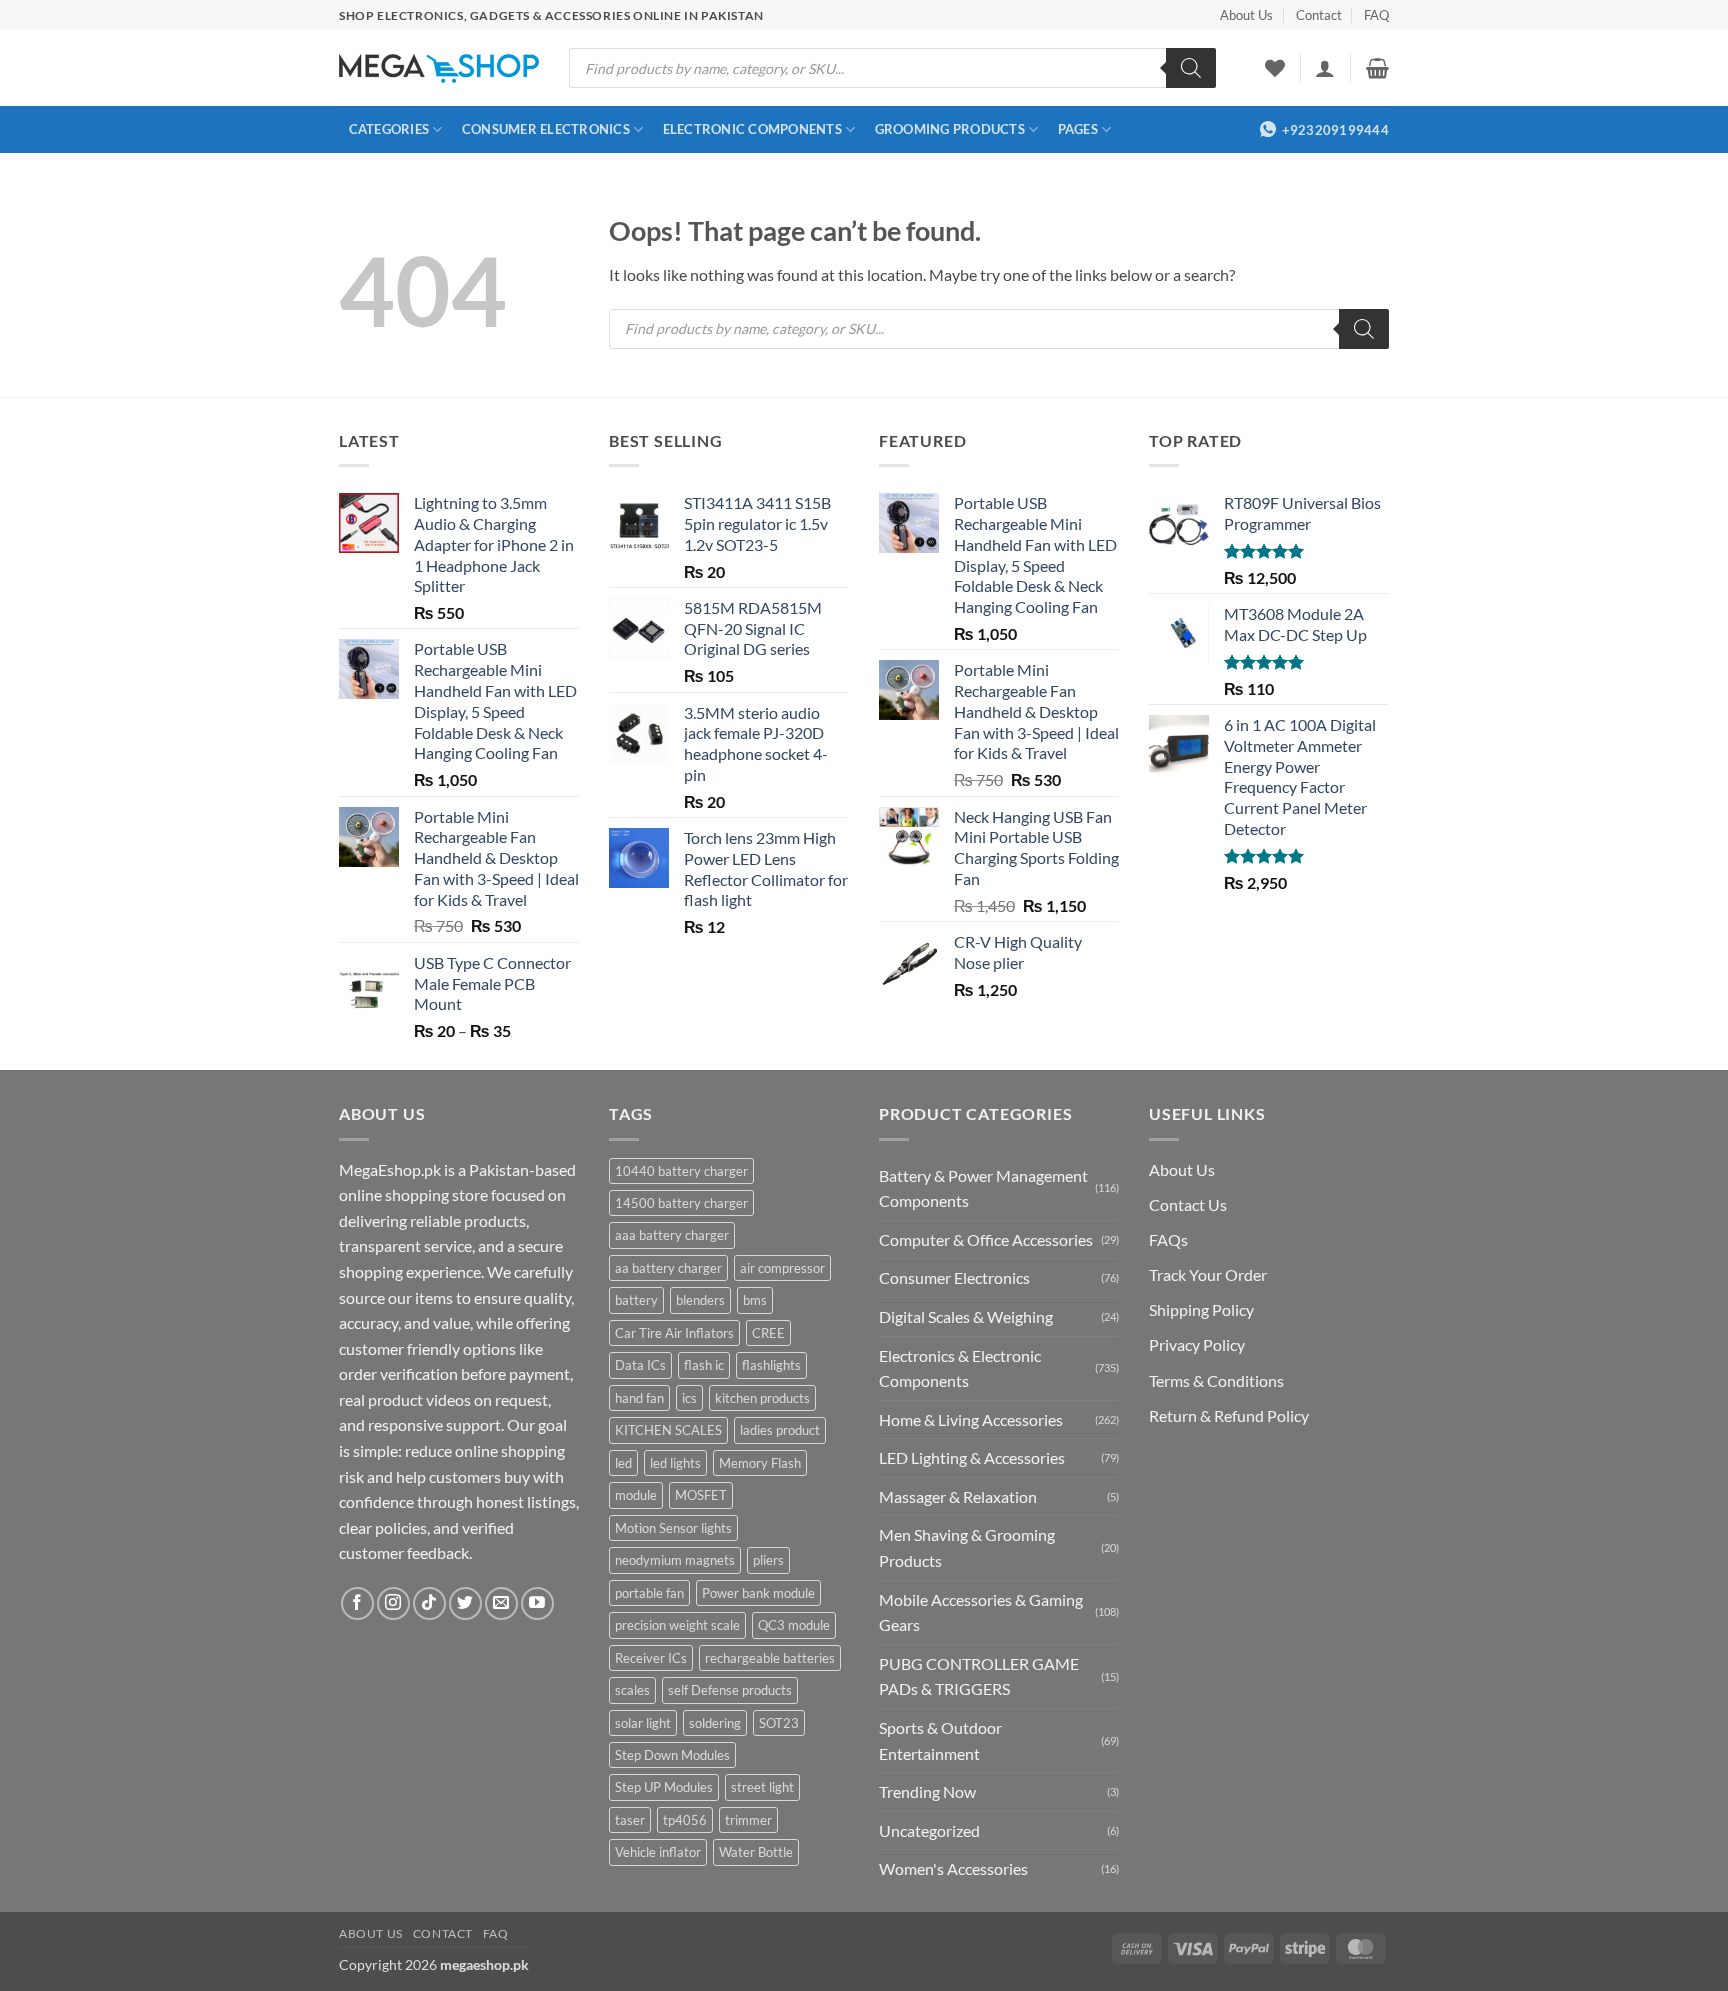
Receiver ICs (651, 1658)
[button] (1325, 68)
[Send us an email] (501, 1603)
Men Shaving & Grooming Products (967, 1547)
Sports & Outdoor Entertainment (940, 1740)
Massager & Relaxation (958, 1496)
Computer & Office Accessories (986, 1239)
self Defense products (730, 1690)
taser (630, 1820)
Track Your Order (1208, 1274)
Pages (1078, 129)
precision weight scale (677, 1625)
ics (689, 1398)
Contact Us (1188, 1204)
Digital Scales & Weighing (966, 1316)
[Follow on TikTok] (429, 1603)
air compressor (782, 1268)
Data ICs (640, 1365)
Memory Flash (760, 1463)
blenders (700, 1300)
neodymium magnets (675, 1560)
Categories (389, 129)
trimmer (748, 1820)
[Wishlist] (1275, 68)
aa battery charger (668, 1268)
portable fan (649, 1593)
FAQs (1168, 1239)
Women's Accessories (953, 1868)
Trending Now (927, 1791)
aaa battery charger (672, 1235)
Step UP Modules (664, 1787)
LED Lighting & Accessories (972, 1457)
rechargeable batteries (770, 1658)
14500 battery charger (681, 1203)
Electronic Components (752, 129)
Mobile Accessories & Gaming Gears (981, 1612)
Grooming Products (950, 129)
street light (762, 1787)
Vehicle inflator (658, 1852)
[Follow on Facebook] (357, 1603)
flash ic (704, 1365)
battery (636, 1300)
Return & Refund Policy (1229, 1415)
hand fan (639, 1398)
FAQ (1376, 15)
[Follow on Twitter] (465, 1603)
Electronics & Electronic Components (960, 1368)
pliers (768, 1560)
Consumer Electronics (546, 129)
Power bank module (758, 1593)
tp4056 (685, 1820)
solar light (643, 1723)
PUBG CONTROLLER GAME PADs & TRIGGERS (979, 1676)
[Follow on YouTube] (537, 1603)
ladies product (780, 1430)
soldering (715, 1723)
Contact (1319, 15)
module (636, 1495)
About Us (1246, 15)
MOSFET (701, 1495)
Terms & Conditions (1216, 1380)
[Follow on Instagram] (393, 1603)
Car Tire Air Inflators (674, 1333)
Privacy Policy (1197, 1344)
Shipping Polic (1197, 1309)
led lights (675, 1463)
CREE (768, 1333)
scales (632, 1690)
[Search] (1191, 68)
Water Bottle (756, 1852)
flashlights (771, 1365)
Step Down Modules (672, 1755)
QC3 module (794, 1625)
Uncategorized (929, 1830)
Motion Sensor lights (673, 1528)
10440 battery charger (681, 1171)
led (623, 1463)
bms (755, 1300)
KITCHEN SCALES (668, 1430)
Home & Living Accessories (971, 1419)
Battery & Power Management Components (983, 1188)
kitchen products (762, 1398)
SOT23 (779, 1723)
